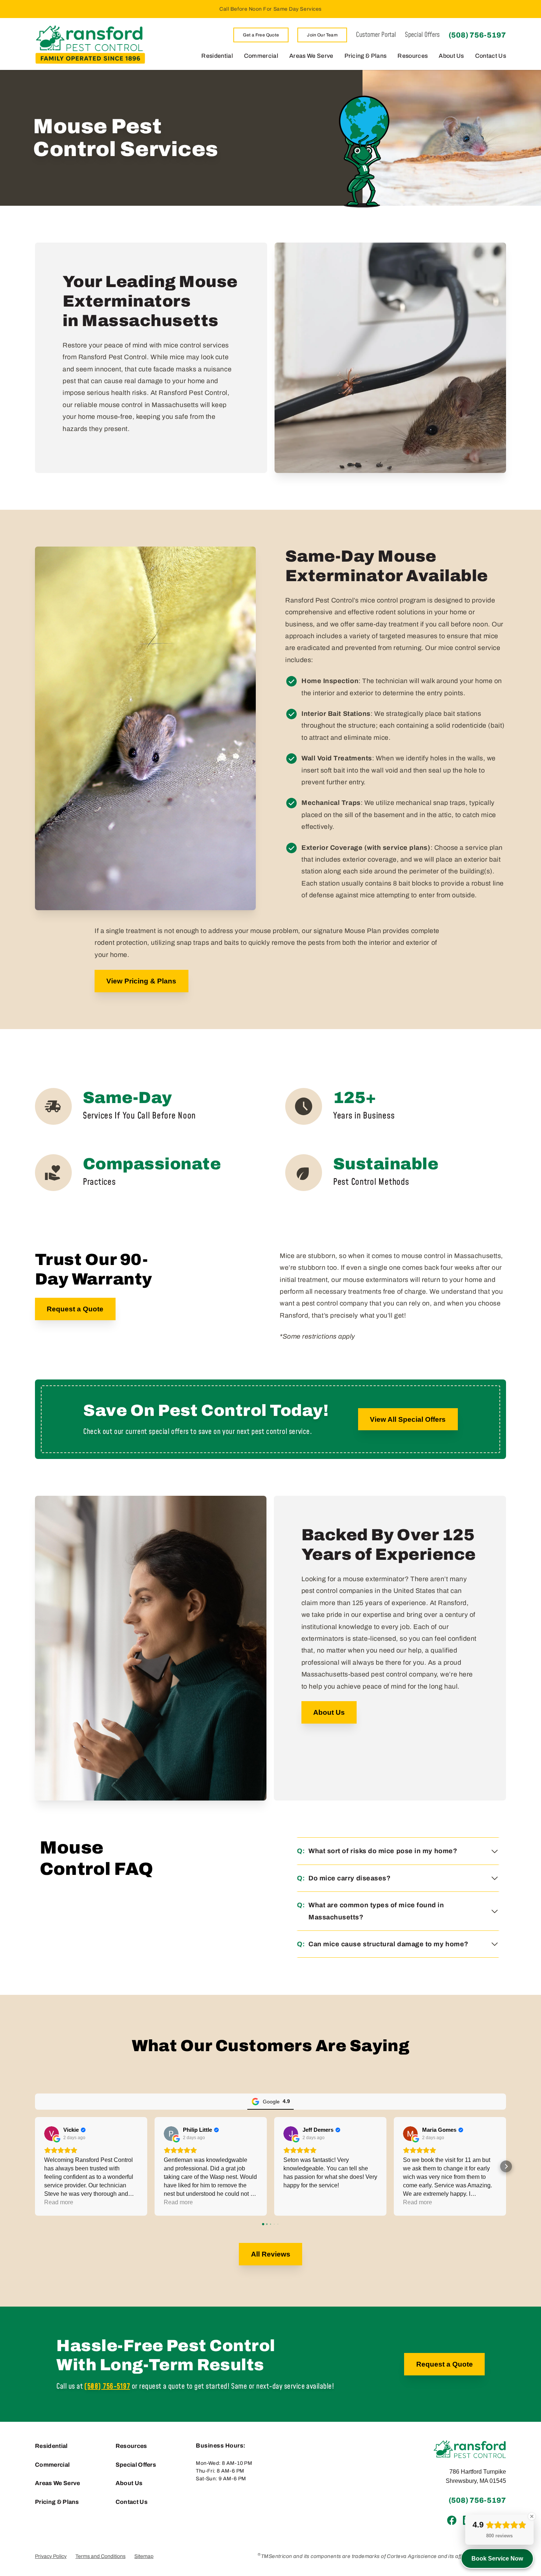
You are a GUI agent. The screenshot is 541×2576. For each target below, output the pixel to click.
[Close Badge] (532, 2516)
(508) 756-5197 (477, 35)
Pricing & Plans (366, 56)
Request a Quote (75, 1309)
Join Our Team (322, 35)
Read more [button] (59, 2202)
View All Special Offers (408, 1419)
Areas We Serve (311, 56)
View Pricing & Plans (141, 981)
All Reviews (271, 2254)
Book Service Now (497, 2559)
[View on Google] (52, 2134)
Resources (413, 56)
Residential (217, 56)
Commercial (261, 56)
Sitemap (144, 2556)
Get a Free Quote (261, 35)
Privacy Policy (51, 2556)
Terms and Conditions (100, 2556)
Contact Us (491, 56)
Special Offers (422, 35)
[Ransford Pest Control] (90, 44)
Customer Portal (376, 35)
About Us (451, 56)
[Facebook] (452, 2520)
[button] (35, 2166)
